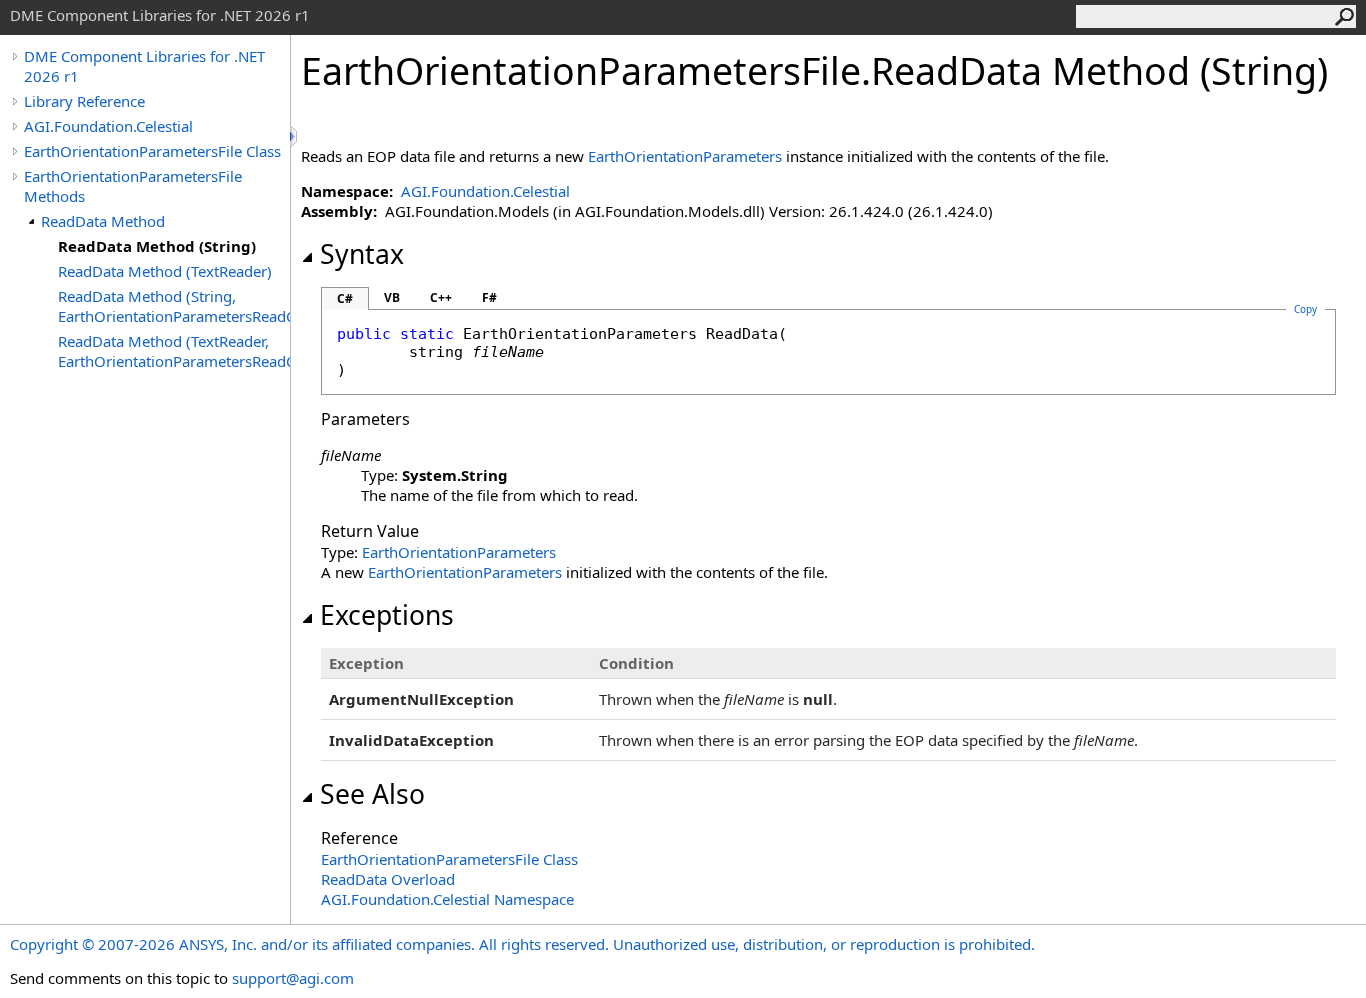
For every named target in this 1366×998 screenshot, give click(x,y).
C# (345, 298)
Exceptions (387, 615)
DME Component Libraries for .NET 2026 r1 (144, 66)
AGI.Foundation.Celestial (108, 126)
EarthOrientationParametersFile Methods (133, 186)
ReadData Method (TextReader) (165, 271)
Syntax (362, 254)
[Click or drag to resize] (295, 136)
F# (489, 297)
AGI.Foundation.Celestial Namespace (447, 899)
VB (392, 297)
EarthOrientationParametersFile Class (152, 151)
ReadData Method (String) (157, 246)
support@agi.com (293, 978)
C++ (441, 297)
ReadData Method (103, 221)
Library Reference (84, 101)
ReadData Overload (388, 879)
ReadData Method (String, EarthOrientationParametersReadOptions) (174, 306)
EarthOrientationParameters (685, 156)
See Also (372, 794)
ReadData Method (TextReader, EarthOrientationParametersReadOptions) (174, 351)
